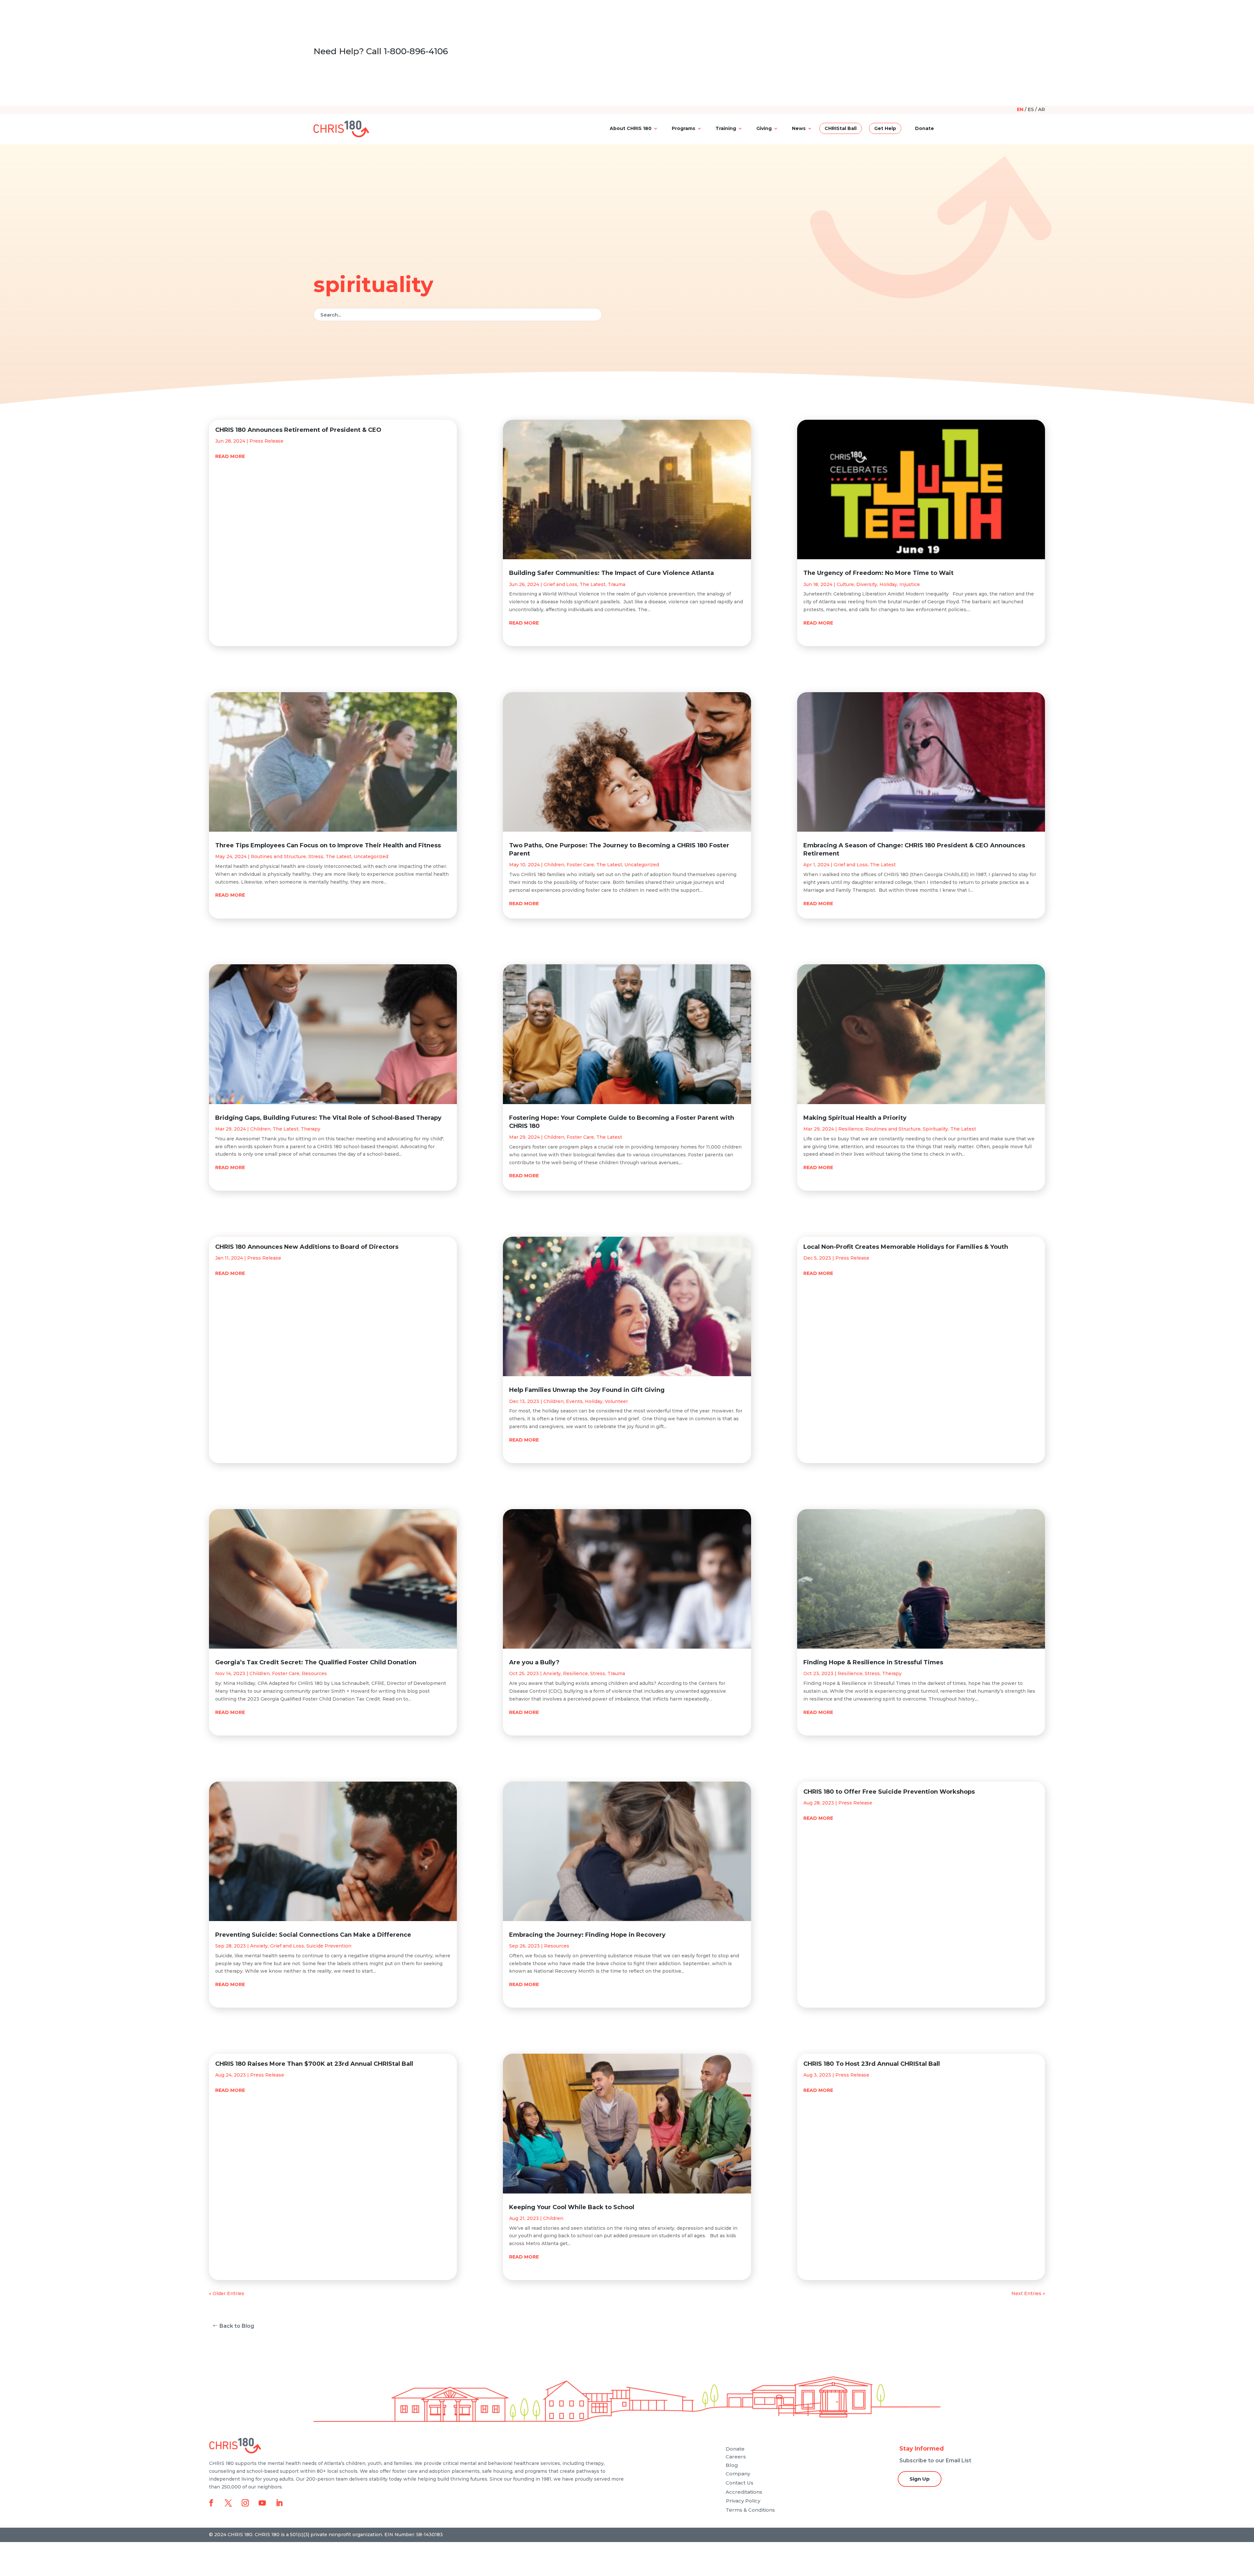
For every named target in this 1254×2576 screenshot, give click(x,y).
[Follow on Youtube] (262, 2503)
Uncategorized (371, 856)
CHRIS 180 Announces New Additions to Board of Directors (307, 1247)
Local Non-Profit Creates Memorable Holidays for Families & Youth (906, 1247)
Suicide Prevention (329, 1946)
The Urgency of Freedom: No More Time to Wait (878, 573)
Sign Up (920, 2479)
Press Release (266, 441)
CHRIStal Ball (841, 128)
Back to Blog (237, 2326)
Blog (732, 2465)
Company (738, 2474)
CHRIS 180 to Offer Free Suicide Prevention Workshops (889, 1792)
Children (260, 1129)
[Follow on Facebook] (211, 2503)
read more (230, 456)
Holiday (594, 1401)
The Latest (338, 856)
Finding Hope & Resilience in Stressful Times (873, 1662)
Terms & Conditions (750, 2510)
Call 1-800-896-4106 (407, 51)
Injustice (910, 584)
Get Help (885, 128)
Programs (683, 128)
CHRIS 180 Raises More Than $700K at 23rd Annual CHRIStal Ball (314, 2064)
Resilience (575, 1673)
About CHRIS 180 (631, 128)
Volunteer (616, 1401)
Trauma (617, 584)
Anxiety (259, 1946)
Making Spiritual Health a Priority (855, 1118)
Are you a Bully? (534, 1662)
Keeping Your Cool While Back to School (572, 2207)
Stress (316, 856)
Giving (764, 128)
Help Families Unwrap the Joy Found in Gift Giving (587, 1390)
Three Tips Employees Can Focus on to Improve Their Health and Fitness (328, 845)
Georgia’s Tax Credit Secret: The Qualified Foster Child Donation (316, 1662)
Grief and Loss (287, 1946)
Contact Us (740, 2483)
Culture (845, 584)
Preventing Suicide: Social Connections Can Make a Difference (313, 1935)
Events (574, 1401)
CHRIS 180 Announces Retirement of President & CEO (298, 430)
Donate (924, 128)
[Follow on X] (228, 2503)
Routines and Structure (278, 856)
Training (726, 128)
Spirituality (935, 1129)
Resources (314, 1673)
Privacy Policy (743, 2501)
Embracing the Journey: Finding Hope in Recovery (587, 1935)
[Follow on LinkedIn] (279, 2503)
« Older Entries (227, 2293)
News (799, 128)
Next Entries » (1028, 2293)
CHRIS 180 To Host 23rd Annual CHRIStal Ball (872, 2064)
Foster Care (286, 1673)
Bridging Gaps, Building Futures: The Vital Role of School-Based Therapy (328, 1118)
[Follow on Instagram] (245, 2503)
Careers (736, 2457)
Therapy (311, 1129)
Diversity (867, 584)
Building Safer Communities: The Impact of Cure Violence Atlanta (611, 573)
